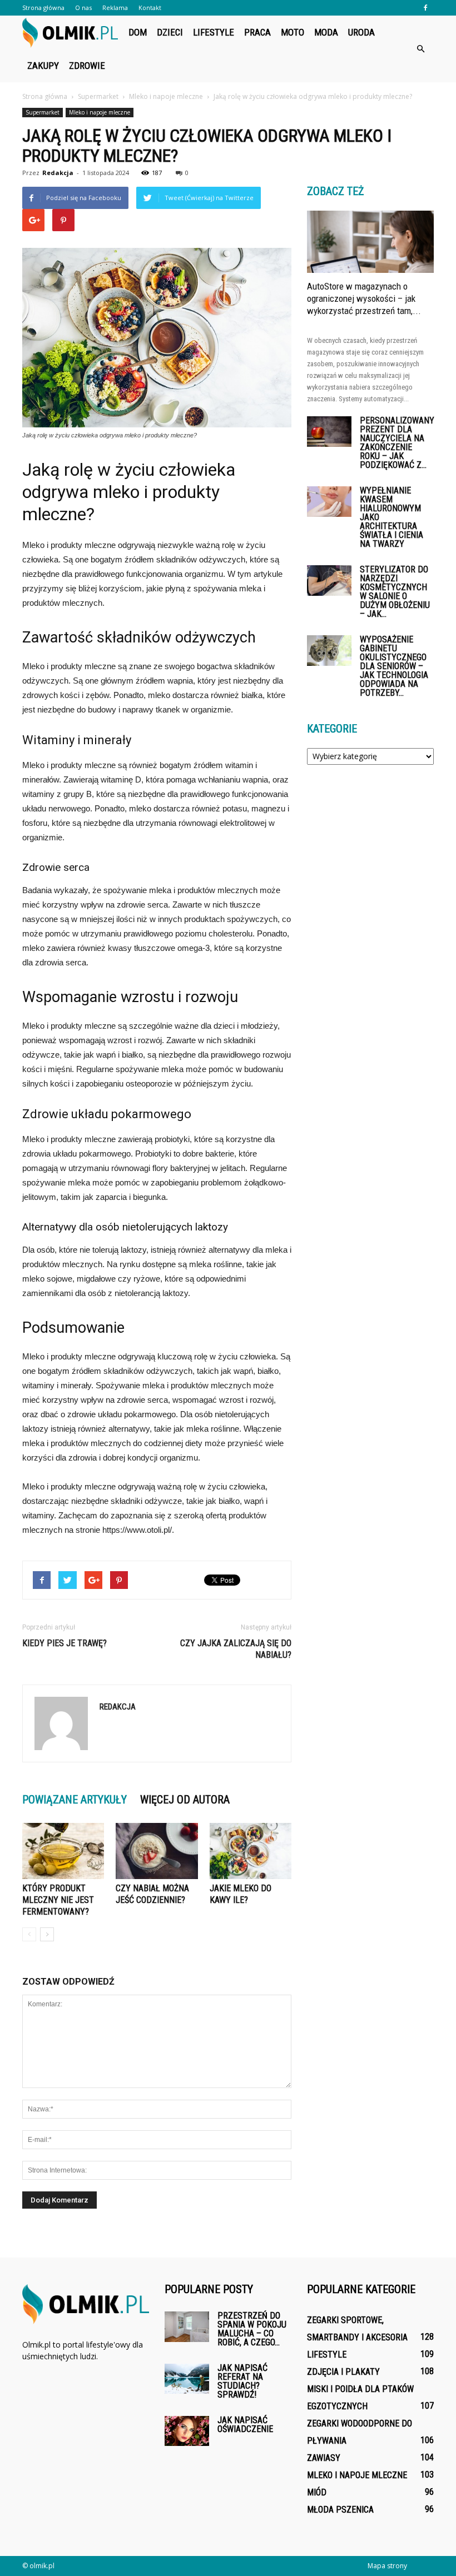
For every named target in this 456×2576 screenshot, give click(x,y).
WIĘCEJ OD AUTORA (185, 1800)
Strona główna (43, 8)
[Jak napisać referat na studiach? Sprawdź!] (187, 2378)
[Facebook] (425, 8)
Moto (293, 32)
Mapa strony (387, 2566)
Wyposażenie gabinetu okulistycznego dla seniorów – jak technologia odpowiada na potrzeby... (394, 666)
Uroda (361, 32)
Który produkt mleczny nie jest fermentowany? (58, 1900)
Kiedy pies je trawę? (65, 1643)
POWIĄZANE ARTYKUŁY (75, 1800)
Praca (257, 32)
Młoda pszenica (340, 2510)
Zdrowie (87, 66)
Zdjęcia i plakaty (343, 2372)
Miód (317, 2492)
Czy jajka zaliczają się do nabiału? (236, 1649)
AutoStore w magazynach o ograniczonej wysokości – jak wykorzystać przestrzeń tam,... (364, 298)
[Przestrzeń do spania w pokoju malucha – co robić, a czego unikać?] (187, 2327)
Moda (326, 32)
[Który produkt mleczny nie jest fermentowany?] (63, 1851)
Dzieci (170, 32)
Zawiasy (324, 2458)
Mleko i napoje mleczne (100, 112)
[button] (420, 49)
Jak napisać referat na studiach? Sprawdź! (242, 2381)
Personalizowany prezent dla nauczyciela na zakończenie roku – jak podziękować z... (397, 443)
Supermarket (43, 112)
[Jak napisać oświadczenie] (187, 2431)
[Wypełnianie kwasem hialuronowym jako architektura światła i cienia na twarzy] (329, 502)
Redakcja (58, 173)
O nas (83, 8)
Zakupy (43, 66)
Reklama (115, 8)
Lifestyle (214, 32)
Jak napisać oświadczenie (245, 2425)
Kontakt (150, 8)
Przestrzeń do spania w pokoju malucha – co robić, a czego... (252, 2329)
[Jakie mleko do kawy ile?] (251, 1851)
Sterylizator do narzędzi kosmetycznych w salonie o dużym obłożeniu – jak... (395, 592)
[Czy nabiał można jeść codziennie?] (157, 1851)
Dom (138, 32)
